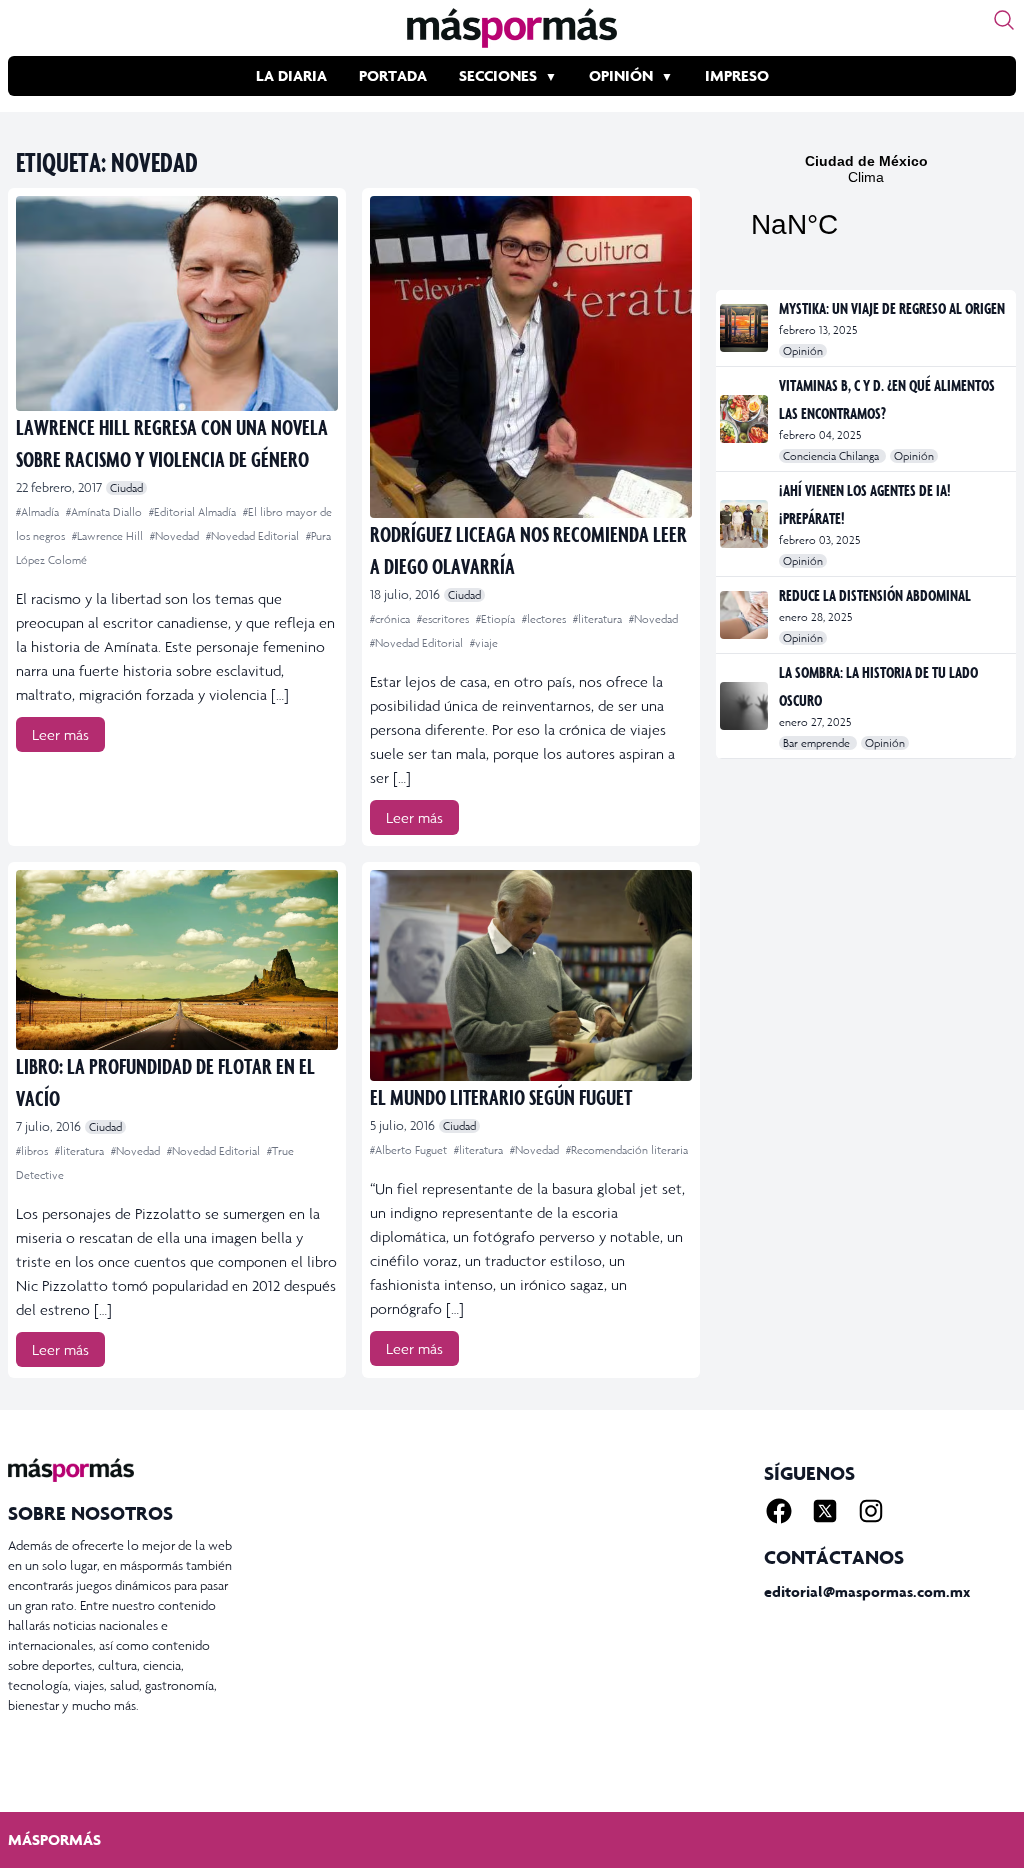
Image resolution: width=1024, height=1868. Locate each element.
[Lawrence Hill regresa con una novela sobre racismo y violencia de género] (177, 303)
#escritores (444, 619)
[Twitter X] (825, 1511)
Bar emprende (818, 743)
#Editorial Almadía (194, 512)
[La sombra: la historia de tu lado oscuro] (745, 706)
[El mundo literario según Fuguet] (531, 975)
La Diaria (291, 75)
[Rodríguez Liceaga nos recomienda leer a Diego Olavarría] (531, 357)
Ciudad (126, 488)
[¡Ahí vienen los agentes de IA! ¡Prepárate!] (745, 524)
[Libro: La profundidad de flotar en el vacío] (177, 960)
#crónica (391, 619)
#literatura (599, 619)
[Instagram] (871, 1511)
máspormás (54, 1839)
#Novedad (176, 536)
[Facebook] (779, 1511)
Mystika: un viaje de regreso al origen (892, 308)
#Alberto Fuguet (410, 1150)
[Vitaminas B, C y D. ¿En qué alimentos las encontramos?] (745, 419)
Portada (393, 75)
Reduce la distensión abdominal (875, 595)
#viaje (484, 643)
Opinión (621, 75)
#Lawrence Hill (109, 536)
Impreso (737, 75)
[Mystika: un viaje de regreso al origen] (745, 328)
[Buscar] (1004, 20)
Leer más (60, 734)
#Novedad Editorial (254, 536)
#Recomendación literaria (627, 1150)
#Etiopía (497, 619)
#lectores (545, 619)
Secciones (498, 75)
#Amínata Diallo (105, 512)
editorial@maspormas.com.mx (867, 1591)
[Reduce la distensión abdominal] (745, 615)
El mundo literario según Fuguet (501, 1096)
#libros (33, 1151)
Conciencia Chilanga (832, 456)
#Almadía (39, 512)
